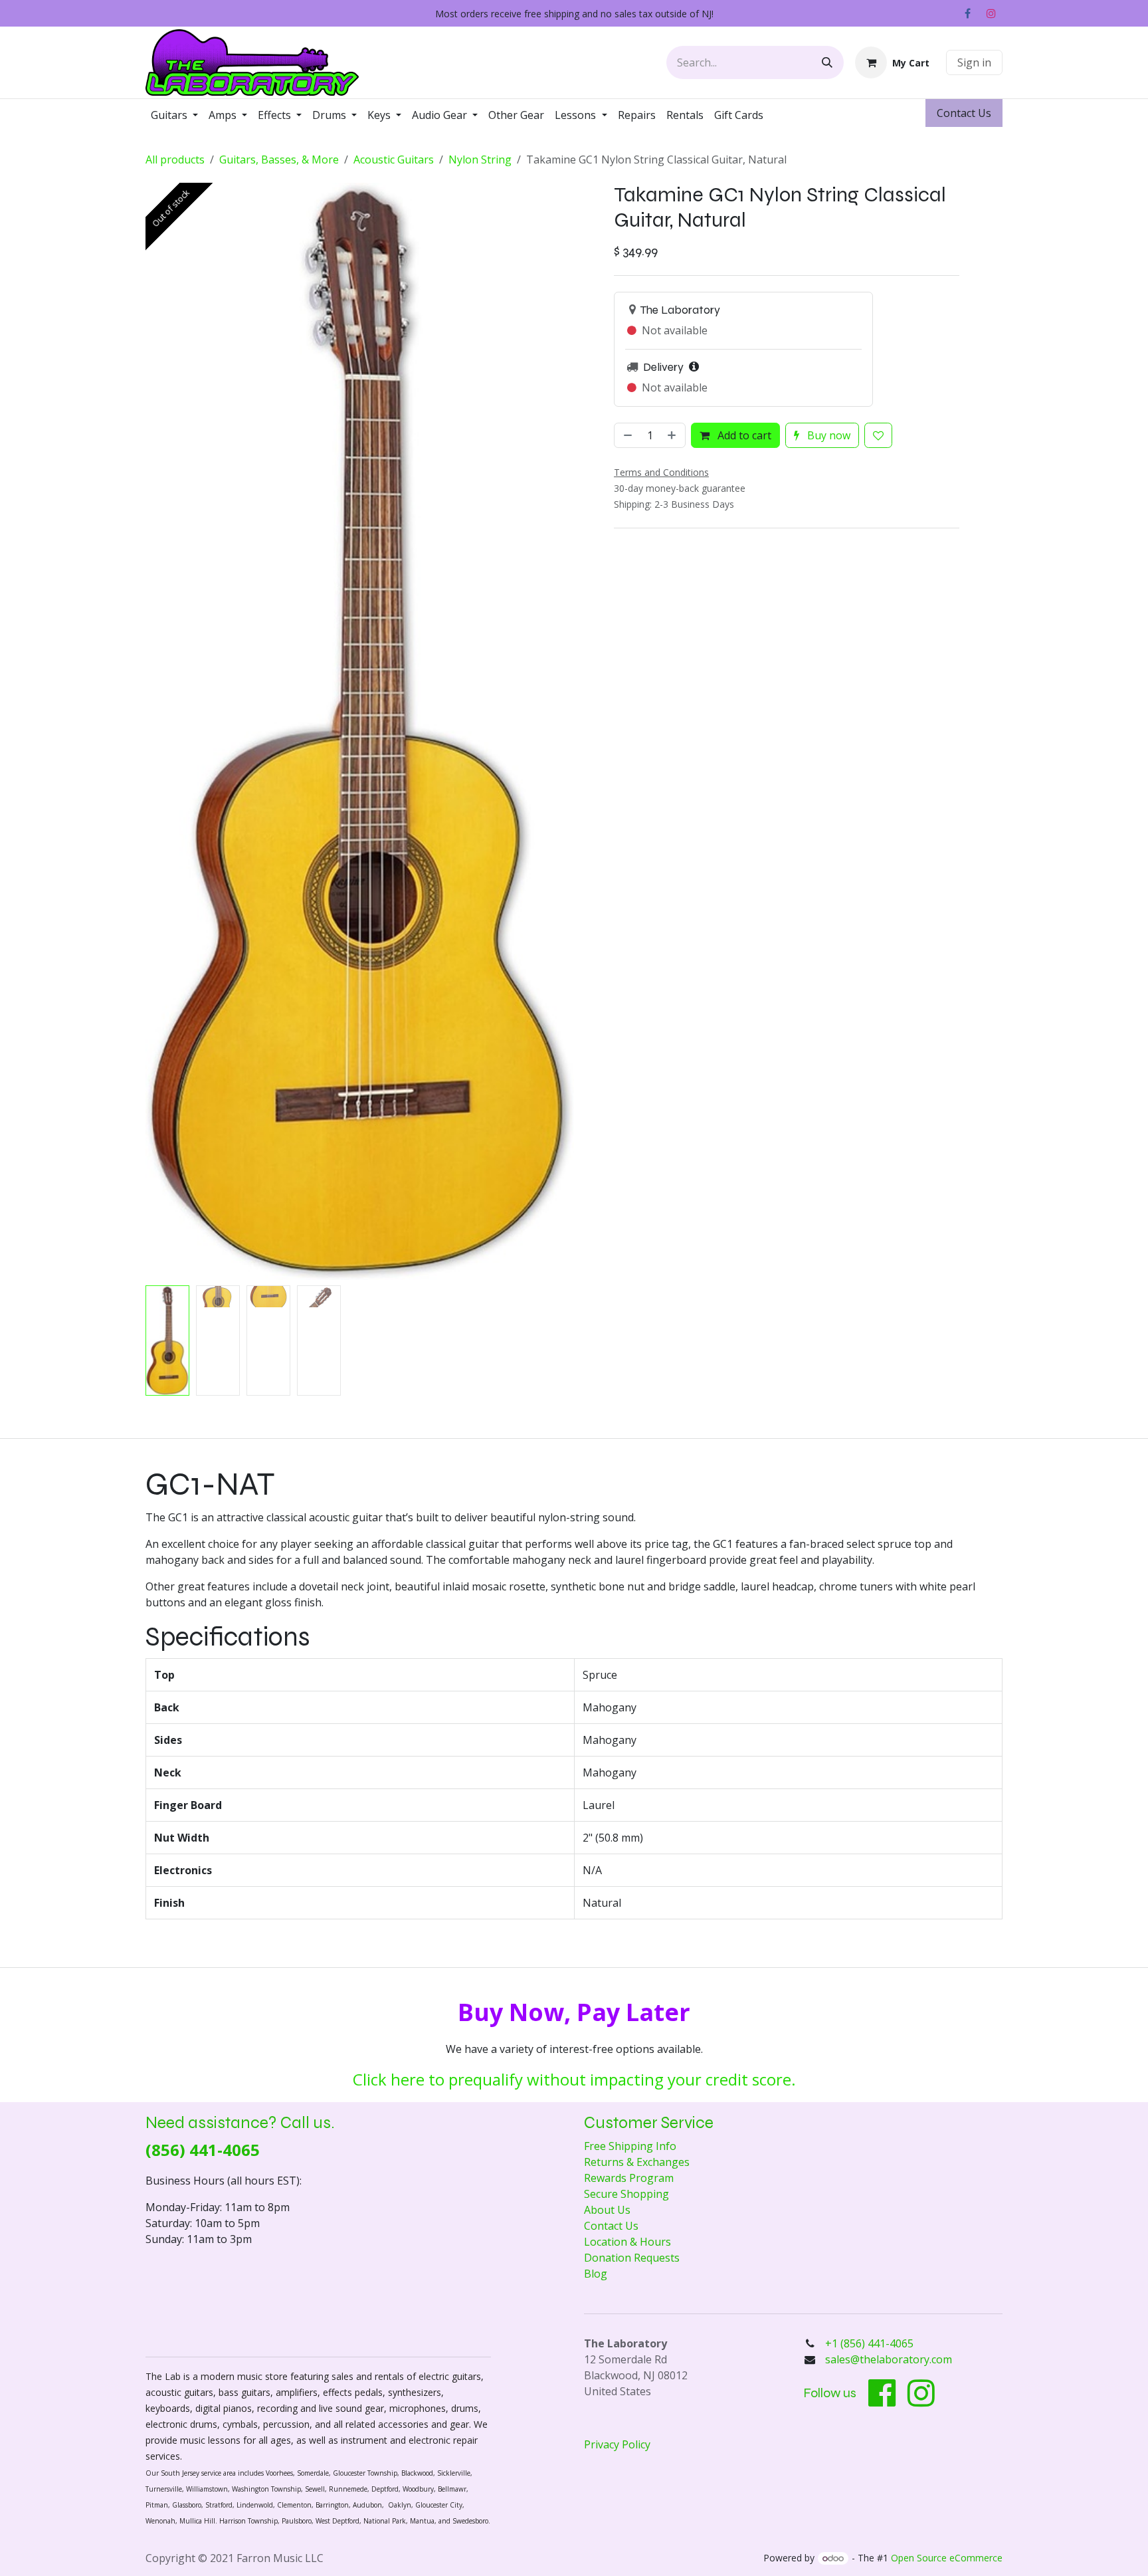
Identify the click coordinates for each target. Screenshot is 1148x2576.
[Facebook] (967, 13)
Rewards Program (629, 2178)
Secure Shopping (626, 2194)
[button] (167, 732)
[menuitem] (174, 115)
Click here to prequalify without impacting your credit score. (574, 2079)
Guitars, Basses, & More (279, 160)
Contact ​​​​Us (964, 113)
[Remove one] (626, 435)
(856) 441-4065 (203, 2150)
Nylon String (480, 160)
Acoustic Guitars (394, 160)
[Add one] (673, 435)
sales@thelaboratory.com (889, 2359)
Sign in (974, 62)
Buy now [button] (827, 435)
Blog (596, 2274)
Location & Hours (627, 2242)
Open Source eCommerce (947, 2558)
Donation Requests (632, 2258)
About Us (607, 2210)
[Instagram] (991, 13)
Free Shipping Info (630, 2146)
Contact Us (611, 2226)
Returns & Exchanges (637, 2162)
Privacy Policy (617, 2444)
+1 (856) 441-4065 (871, 2343)
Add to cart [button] (743, 435)
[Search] (827, 62)
